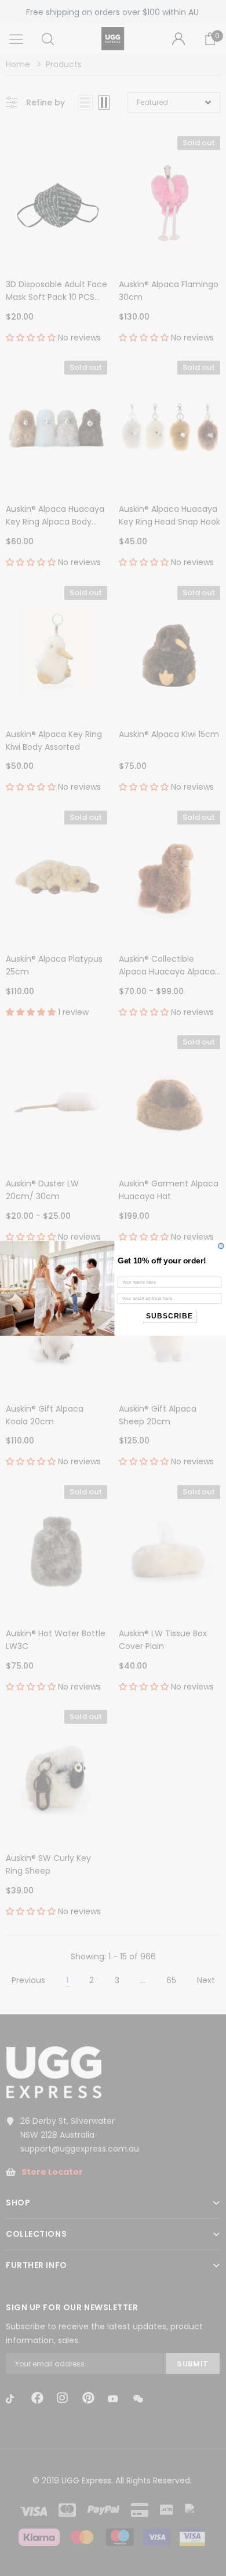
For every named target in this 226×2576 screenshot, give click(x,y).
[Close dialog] (221, 1246)
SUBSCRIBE (170, 1316)
